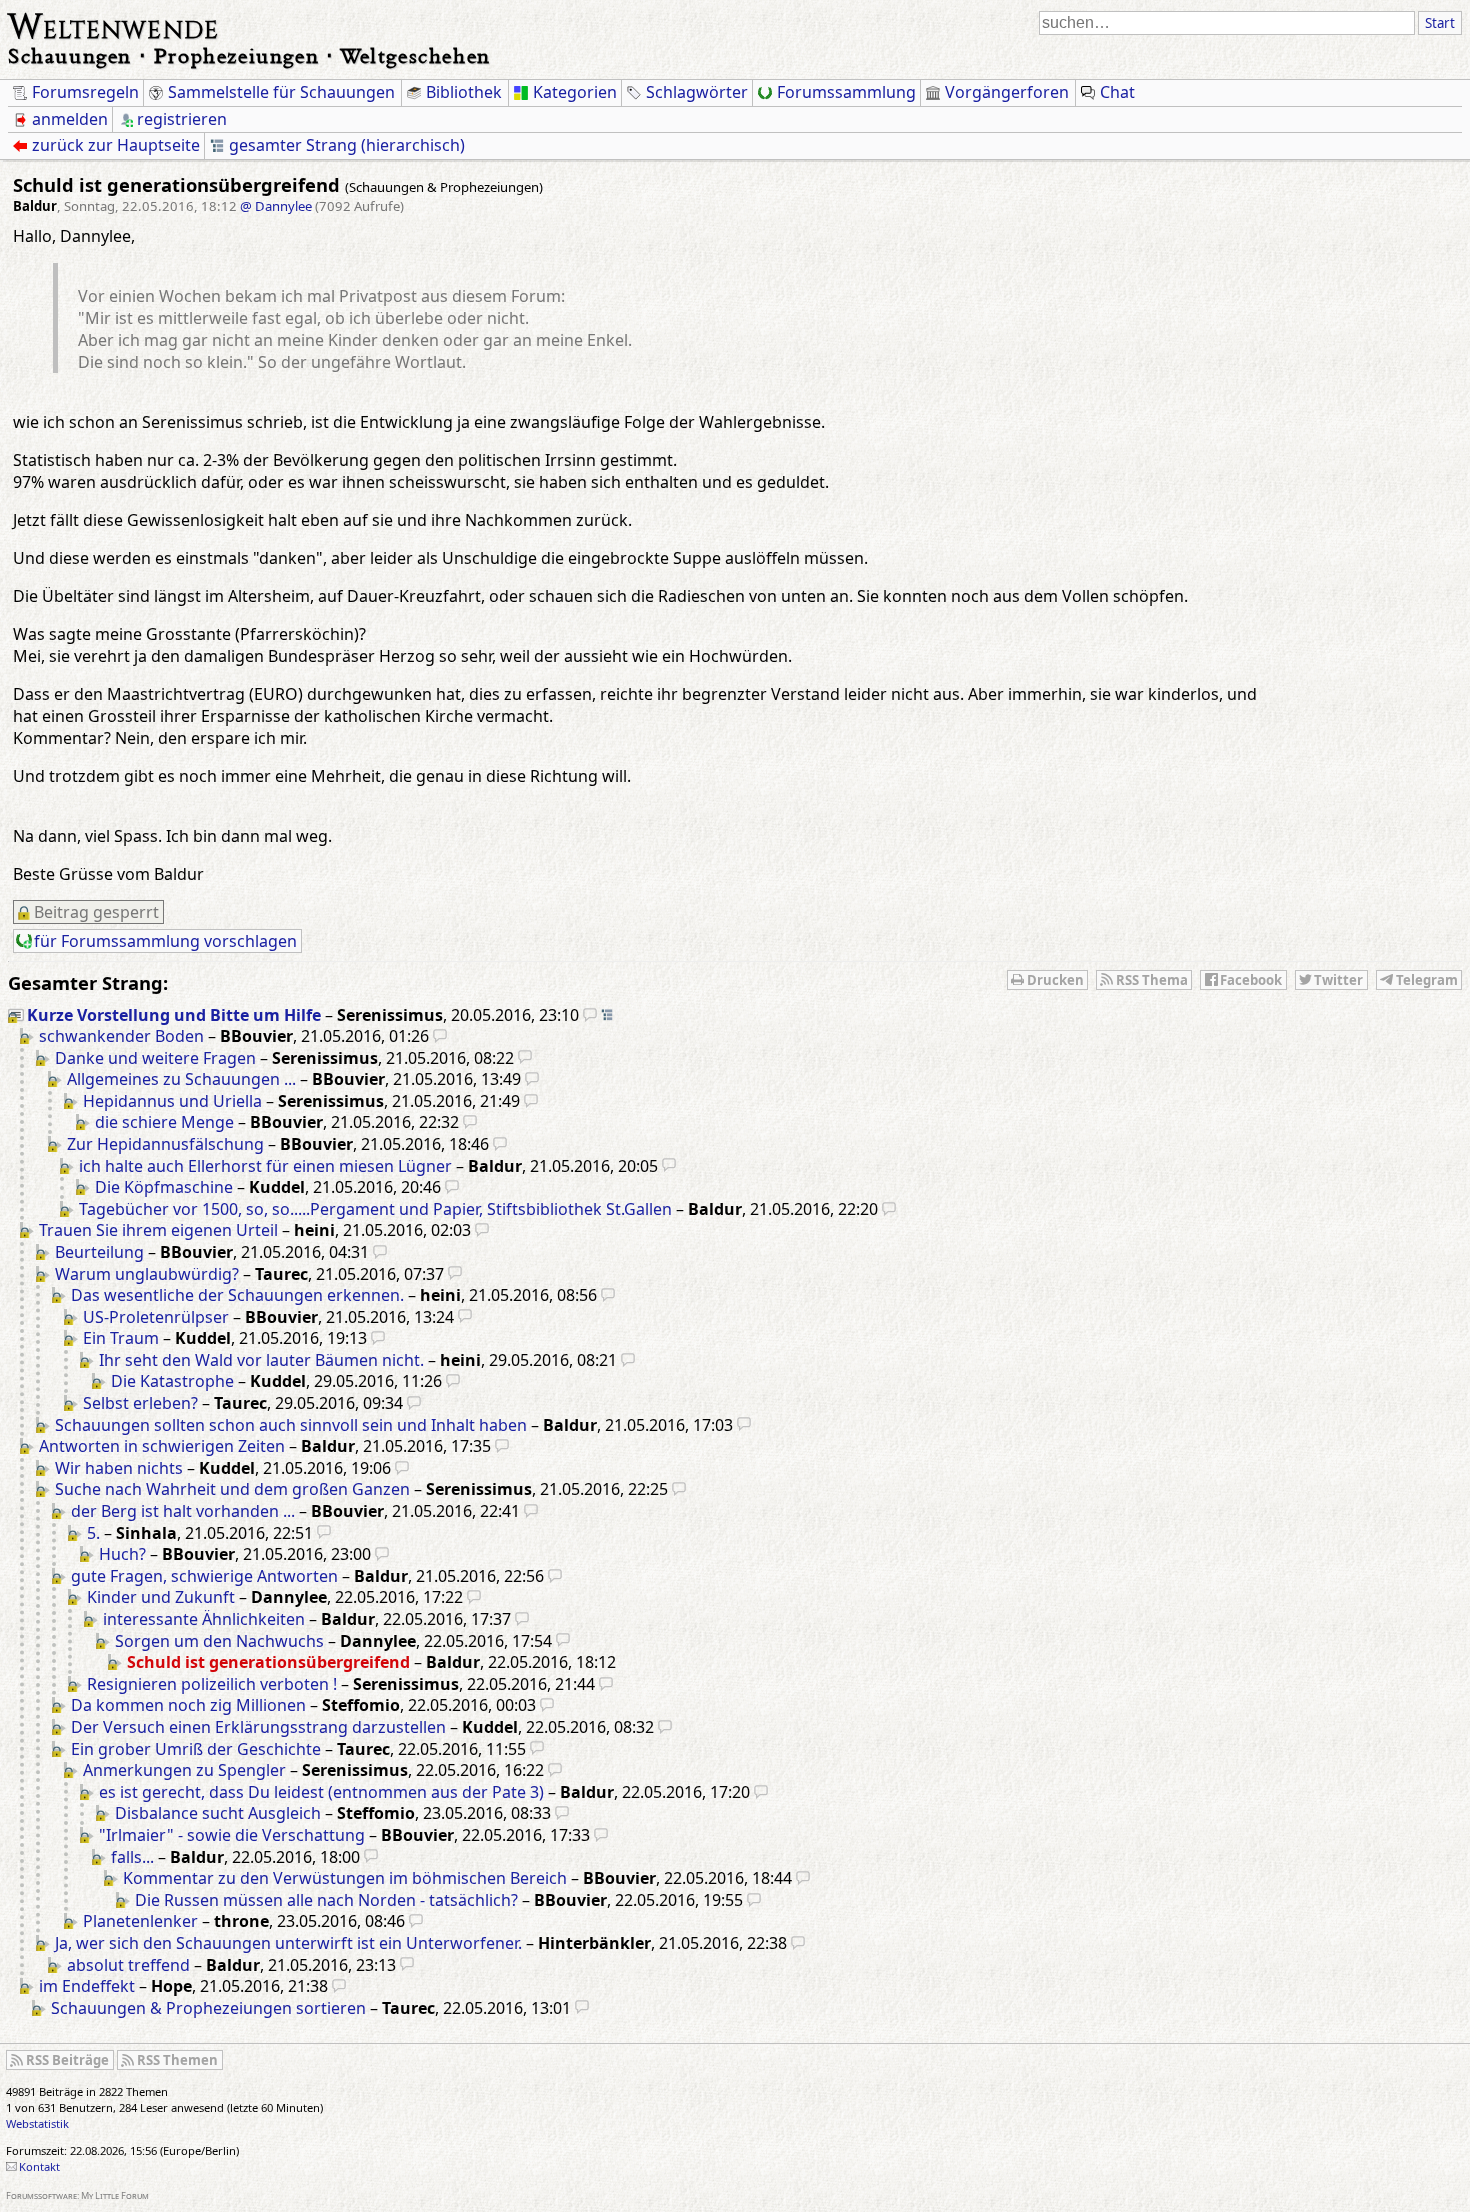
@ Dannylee (276, 206)
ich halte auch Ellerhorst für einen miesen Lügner (265, 1166)
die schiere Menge (164, 1122)
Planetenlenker (140, 1921)
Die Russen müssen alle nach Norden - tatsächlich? (326, 1900)
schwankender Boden (121, 1036)
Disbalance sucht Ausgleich (218, 1813)
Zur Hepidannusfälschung (165, 1144)
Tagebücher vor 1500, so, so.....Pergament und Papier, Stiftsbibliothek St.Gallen (375, 1209)
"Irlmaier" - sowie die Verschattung (232, 1835)
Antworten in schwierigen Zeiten (162, 1446)
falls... (132, 1857)
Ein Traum (121, 1338)
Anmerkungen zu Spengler (184, 1770)
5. (93, 1533)
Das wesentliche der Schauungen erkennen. (237, 1295)
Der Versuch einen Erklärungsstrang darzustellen (258, 1727)
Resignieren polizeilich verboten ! (212, 1684)
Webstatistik (37, 2123)
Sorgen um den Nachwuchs (219, 1641)
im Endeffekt (87, 1986)
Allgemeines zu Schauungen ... (181, 1079)
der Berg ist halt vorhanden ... (183, 1511)
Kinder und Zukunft (161, 1597)
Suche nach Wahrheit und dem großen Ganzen (232, 1489)
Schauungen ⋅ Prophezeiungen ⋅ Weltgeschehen (249, 55)
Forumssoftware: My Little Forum (77, 2195)
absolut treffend (128, 1965)
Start (1440, 23)
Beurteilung (99, 1252)
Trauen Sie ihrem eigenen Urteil (158, 1230)
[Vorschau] (590, 1015)
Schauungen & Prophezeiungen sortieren (208, 2008)
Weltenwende (113, 24)
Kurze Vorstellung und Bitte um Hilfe (174, 1015)
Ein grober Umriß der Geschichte (196, 1749)
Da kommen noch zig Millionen (188, 1705)
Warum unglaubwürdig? (147, 1274)
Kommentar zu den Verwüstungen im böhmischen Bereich (345, 1878)
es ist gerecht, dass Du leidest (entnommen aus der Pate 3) (321, 1792)
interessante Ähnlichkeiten (204, 1619)
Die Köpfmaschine (164, 1187)
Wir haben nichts (119, 1468)
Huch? (122, 1554)
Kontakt (39, 2166)
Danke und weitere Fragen (155, 1058)
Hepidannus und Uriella (172, 1101)
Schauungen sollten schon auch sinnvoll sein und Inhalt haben (291, 1425)
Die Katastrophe (172, 1381)
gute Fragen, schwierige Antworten (204, 1576)
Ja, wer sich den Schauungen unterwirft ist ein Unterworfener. (288, 1943)
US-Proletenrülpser (156, 1317)
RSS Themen (177, 2060)
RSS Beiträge (67, 2060)
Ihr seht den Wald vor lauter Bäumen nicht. (261, 1360)
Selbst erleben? (140, 1403)
